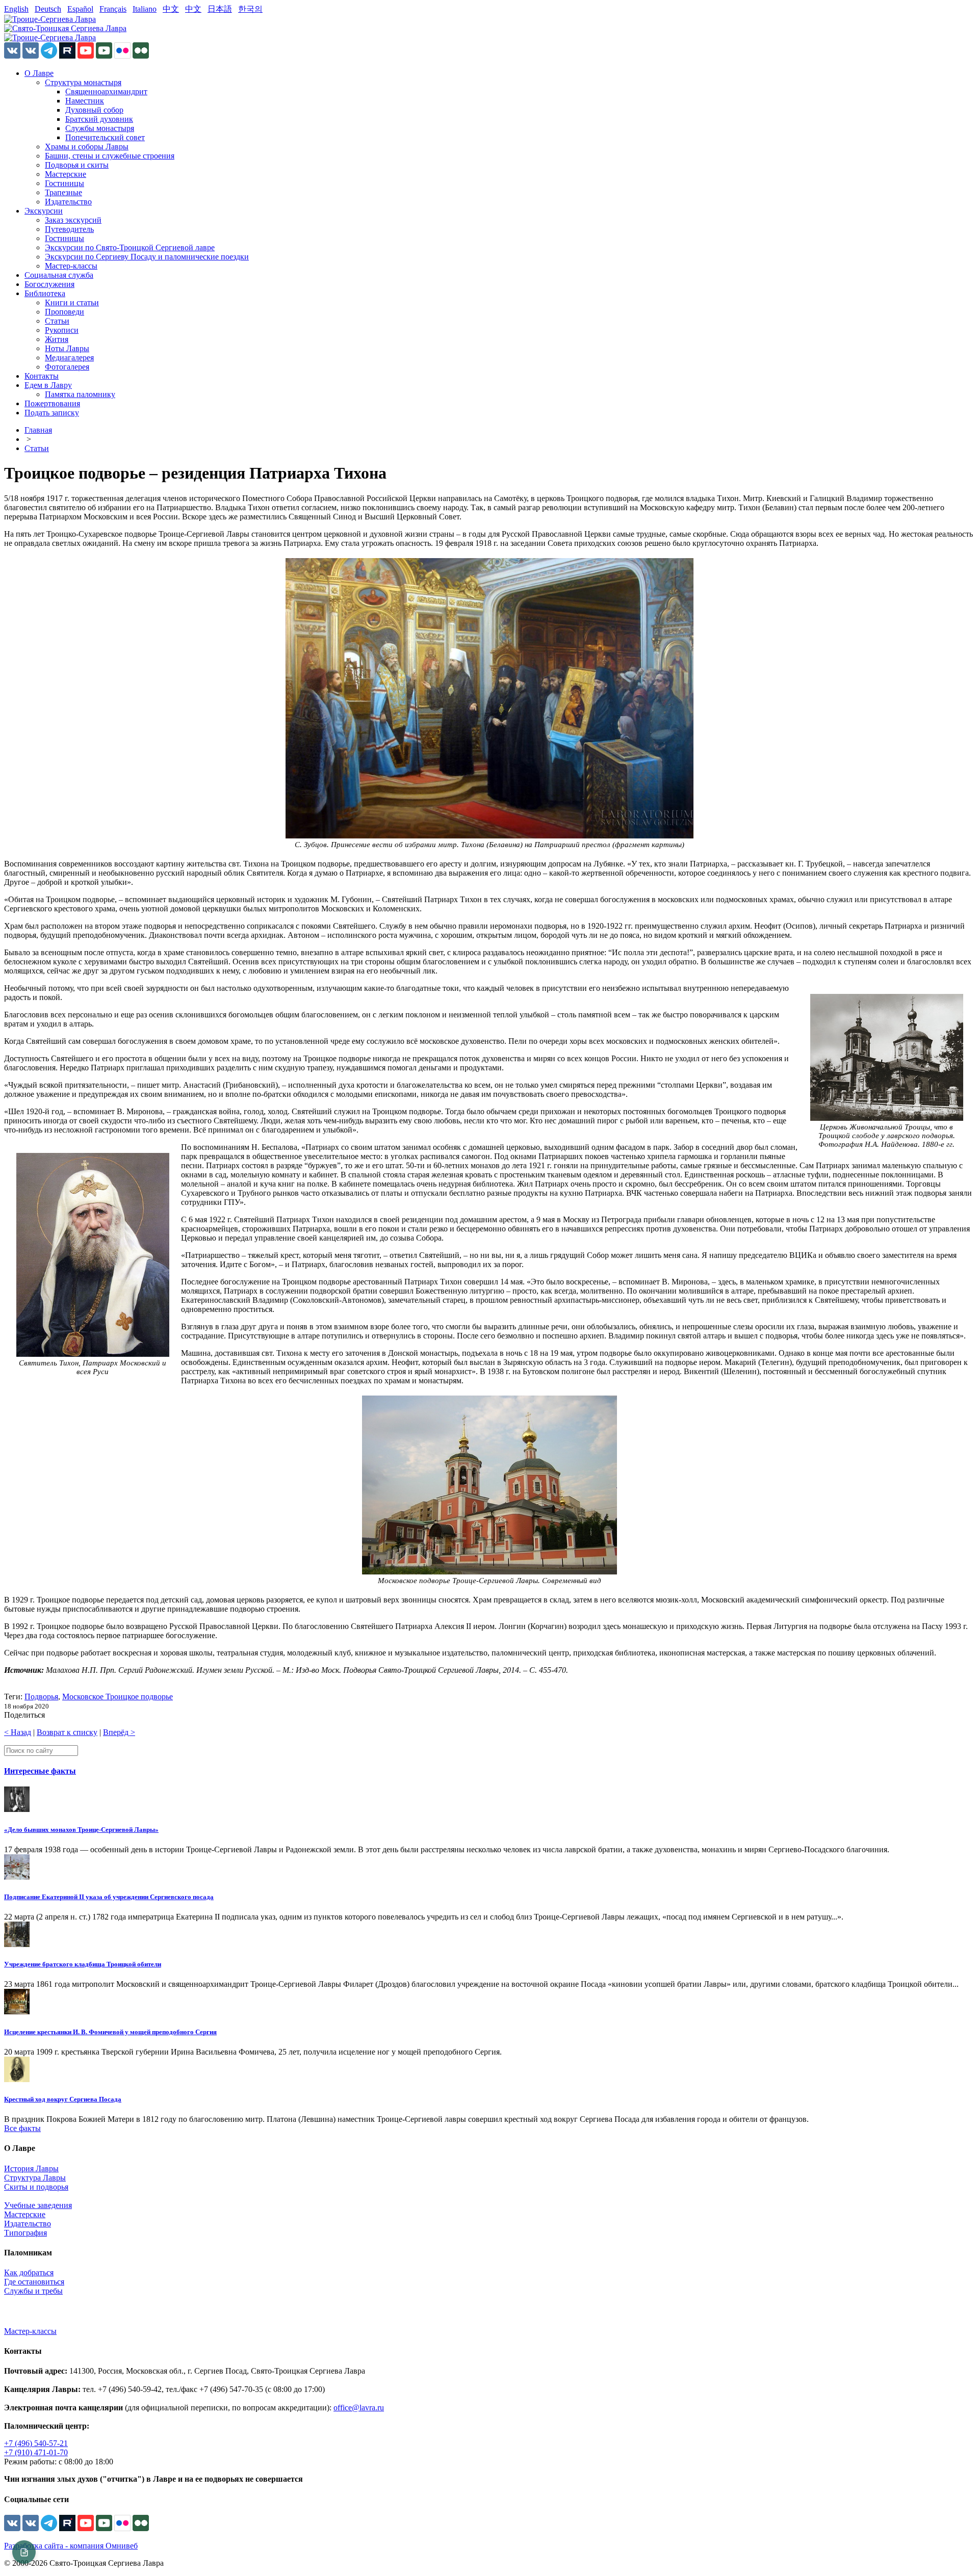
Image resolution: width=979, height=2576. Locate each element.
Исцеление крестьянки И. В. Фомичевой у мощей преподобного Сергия (110, 2032)
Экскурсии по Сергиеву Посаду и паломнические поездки (147, 257)
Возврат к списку (67, 1732)
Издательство (68, 202)
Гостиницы (65, 183)
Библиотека (45, 293)
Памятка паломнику (80, 394)
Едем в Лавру (48, 385)
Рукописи (62, 330)
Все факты (22, 2128)
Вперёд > (119, 1732)
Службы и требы (33, 2291)
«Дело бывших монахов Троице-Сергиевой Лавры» (81, 1830)
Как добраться (29, 2272)
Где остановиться (34, 2282)
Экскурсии (44, 211)
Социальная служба (59, 275)
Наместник (85, 101)
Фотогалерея (67, 367)
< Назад (18, 1732)
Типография (25, 2233)
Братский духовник (99, 119)
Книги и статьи (72, 303)
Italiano (145, 9)
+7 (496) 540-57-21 (36, 2443)
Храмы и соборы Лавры (87, 147)
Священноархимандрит (106, 91)
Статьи (57, 321)
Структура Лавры (35, 2178)
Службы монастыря (100, 128)
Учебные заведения (38, 2205)
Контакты (42, 376)
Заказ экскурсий (73, 220)
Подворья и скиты (77, 165)
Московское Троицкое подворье (118, 1697)
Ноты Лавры (67, 348)
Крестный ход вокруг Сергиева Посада (63, 2099)
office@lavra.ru (359, 2408)
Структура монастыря (83, 82)
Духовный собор (94, 110)
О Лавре (39, 73)
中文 (171, 9)
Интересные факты (40, 1771)
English (16, 9)
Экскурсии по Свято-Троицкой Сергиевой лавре (130, 247)
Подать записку (52, 413)
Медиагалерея (69, 358)
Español (80, 9)
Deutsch (48, 9)
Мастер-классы (71, 266)
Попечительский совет (105, 137)
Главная (38, 430)
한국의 (250, 9)
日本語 (220, 9)
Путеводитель (69, 229)
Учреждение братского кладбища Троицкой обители (83, 1964)
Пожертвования (52, 403)
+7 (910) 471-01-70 (36, 2452)
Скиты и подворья (36, 2187)
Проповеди (65, 312)
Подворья (41, 1697)
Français (113, 9)
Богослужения (49, 284)
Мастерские (66, 174)
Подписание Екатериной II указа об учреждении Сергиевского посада (109, 1897)
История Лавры (31, 2168)
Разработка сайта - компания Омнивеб (71, 2546)
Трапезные (63, 192)
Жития (57, 339)
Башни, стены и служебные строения (110, 156)
